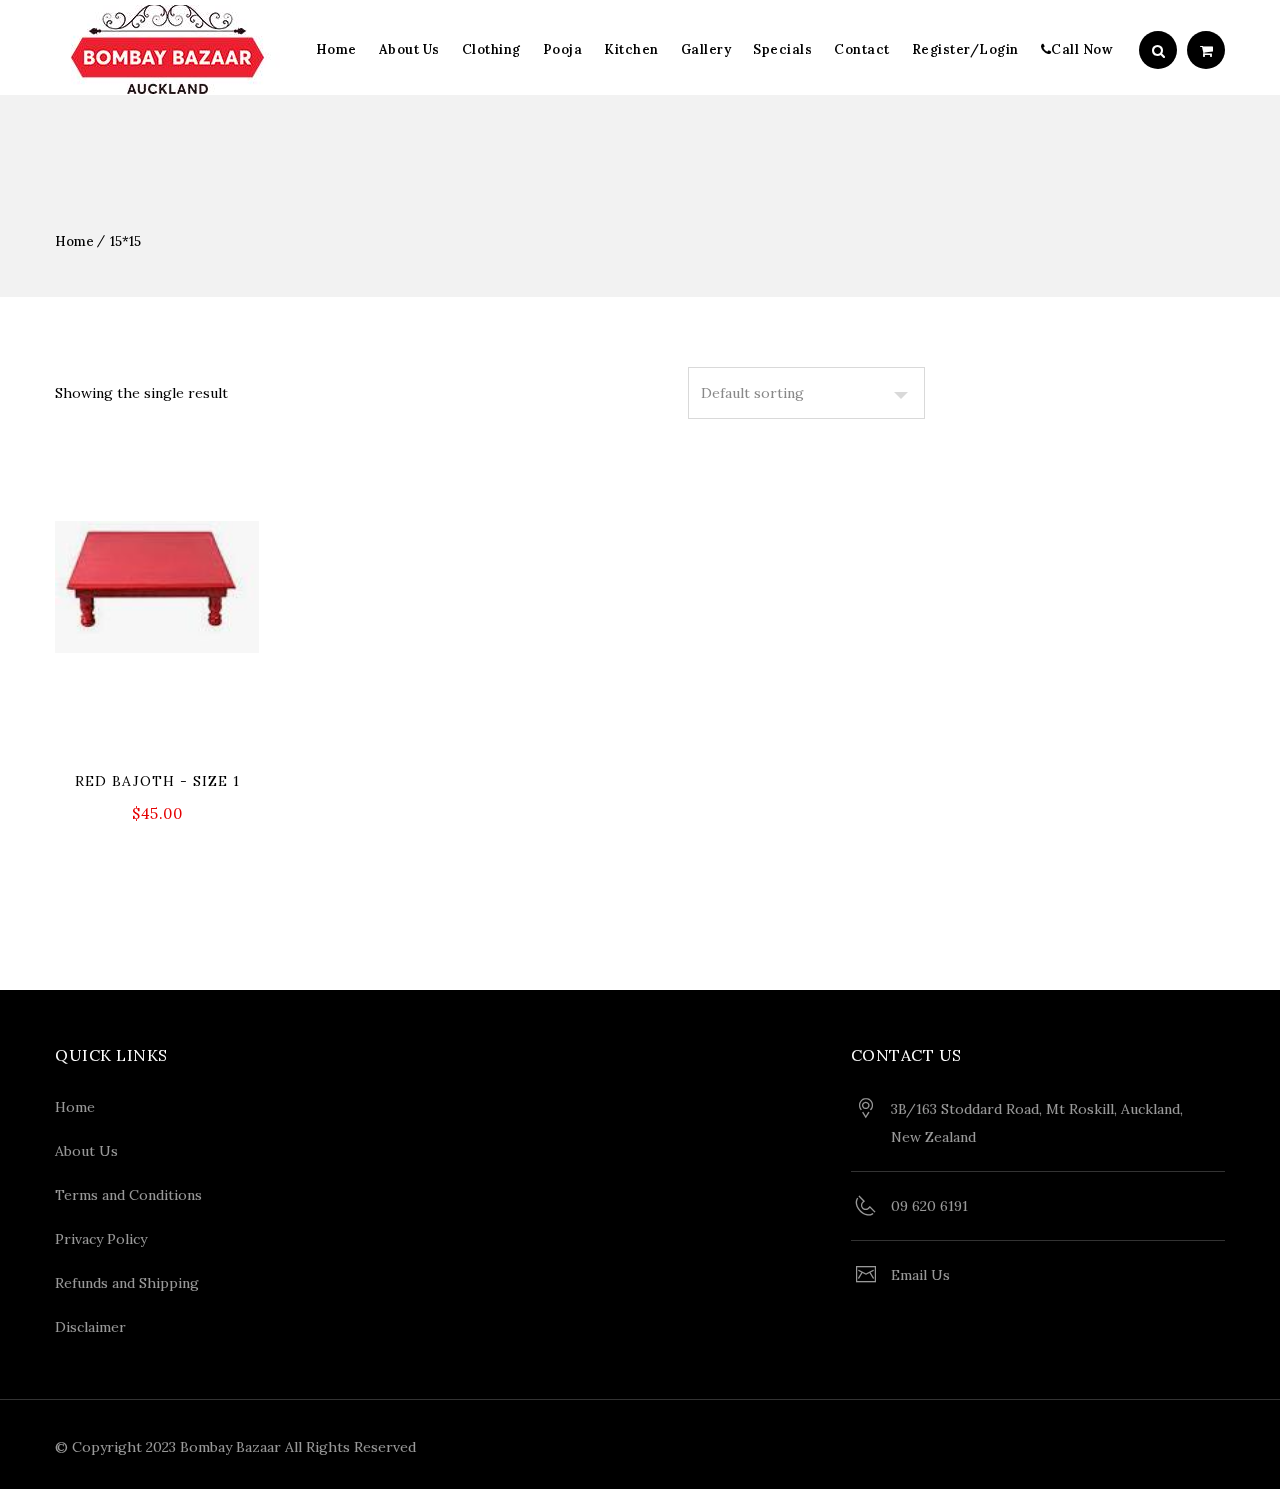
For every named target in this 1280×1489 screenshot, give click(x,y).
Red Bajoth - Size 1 (157, 781)
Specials (782, 49)
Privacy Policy (101, 1239)
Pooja (563, 49)
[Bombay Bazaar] (167, 50)
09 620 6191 (929, 1206)
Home (336, 49)
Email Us (920, 1275)
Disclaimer (90, 1327)
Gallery (706, 49)
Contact (862, 49)
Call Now (1082, 49)
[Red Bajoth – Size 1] (157, 658)
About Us (409, 49)
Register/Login (965, 49)
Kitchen (631, 49)
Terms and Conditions (128, 1195)
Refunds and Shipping (127, 1283)
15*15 (125, 241)
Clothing (491, 49)
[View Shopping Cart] (1206, 51)
